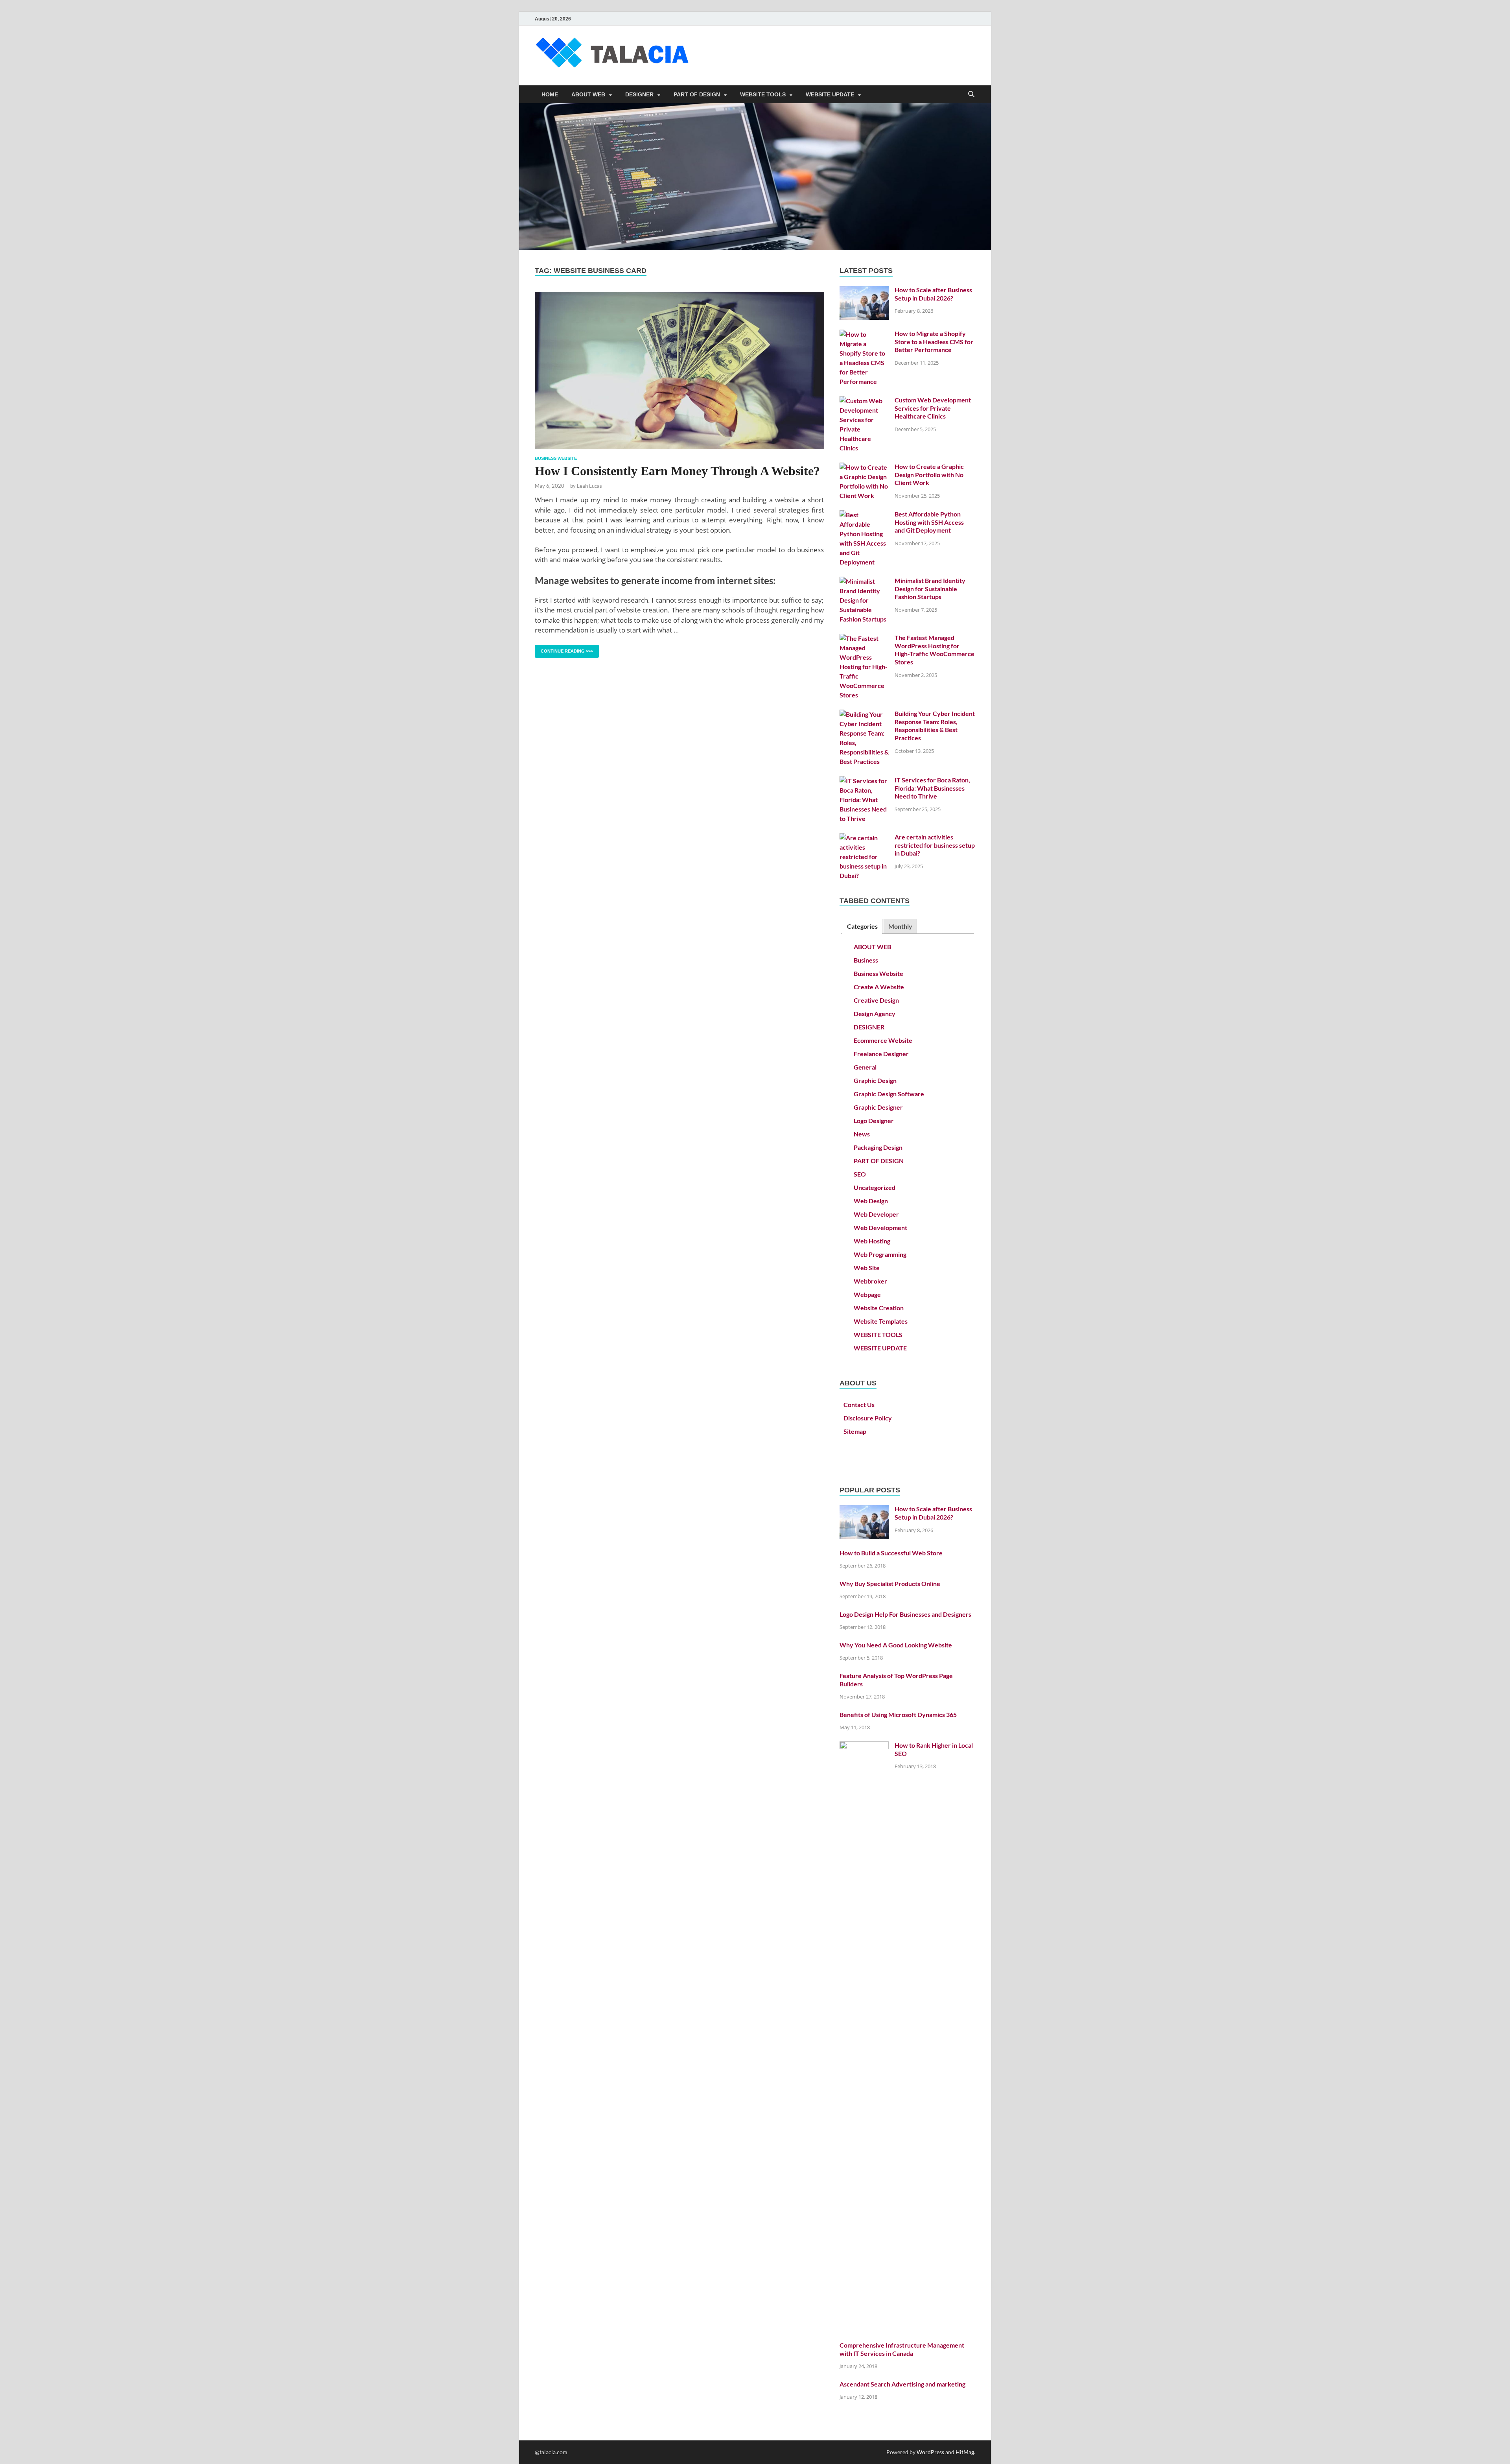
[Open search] (971, 95)
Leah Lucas (589, 486)
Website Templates (881, 1321)
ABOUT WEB (588, 94)
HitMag (965, 2452)
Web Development (880, 1227)
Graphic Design (875, 1080)
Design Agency (875, 1013)
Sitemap (855, 1431)
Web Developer (876, 1214)
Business (866, 960)
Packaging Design (878, 1147)
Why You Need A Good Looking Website (896, 1645)
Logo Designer (874, 1120)
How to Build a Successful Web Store (891, 1553)
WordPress (930, 2452)
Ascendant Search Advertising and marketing (902, 2384)
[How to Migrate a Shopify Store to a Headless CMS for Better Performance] (864, 334)
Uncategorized (875, 1187)
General (865, 1067)
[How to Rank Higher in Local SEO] (864, 1746)
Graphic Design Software (889, 1094)
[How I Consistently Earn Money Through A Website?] (679, 371)
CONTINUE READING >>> (564, 649)
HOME (550, 94)
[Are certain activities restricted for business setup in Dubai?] (864, 838)
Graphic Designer (878, 1107)
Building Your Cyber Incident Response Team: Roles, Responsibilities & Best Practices (935, 726)
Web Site (867, 1268)
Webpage (867, 1294)
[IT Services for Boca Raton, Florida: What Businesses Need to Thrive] (864, 781)
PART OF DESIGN (697, 94)
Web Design (871, 1201)
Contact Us (859, 1404)
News (862, 1134)
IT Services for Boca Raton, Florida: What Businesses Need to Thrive (932, 788)
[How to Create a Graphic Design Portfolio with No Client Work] (864, 467)
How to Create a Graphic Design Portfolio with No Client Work (929, 475)
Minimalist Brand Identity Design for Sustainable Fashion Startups (930, 589)
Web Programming (880, 1254)
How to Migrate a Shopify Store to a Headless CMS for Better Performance (934, 342)
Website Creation (879, 1308)
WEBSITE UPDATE (830, 94)
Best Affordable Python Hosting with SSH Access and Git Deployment (929, 522)
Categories (862, 926)
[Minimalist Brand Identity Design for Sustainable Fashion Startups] (864, 581)
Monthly (900, 926)
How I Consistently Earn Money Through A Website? (677, 471)
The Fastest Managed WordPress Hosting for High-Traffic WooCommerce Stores (935, 650)
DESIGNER (639, 94)
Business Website (556, 458)
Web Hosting (872, 1241)
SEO (860, 1174)
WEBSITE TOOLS (763, 94)
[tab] (862, 927)
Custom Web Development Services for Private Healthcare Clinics (933, 408)
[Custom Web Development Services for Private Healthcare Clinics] (864, 401)
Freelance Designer (881, 1054)
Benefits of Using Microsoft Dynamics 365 (898, 1714)
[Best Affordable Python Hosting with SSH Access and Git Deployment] (864, 515)
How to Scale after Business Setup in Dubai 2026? (933, 294)
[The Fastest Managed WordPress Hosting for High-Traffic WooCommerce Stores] (864, 638)
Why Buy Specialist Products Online (890, 1583)
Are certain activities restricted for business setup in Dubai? (935, 845)
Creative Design (876, 1000)
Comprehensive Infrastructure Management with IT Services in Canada (902, 2349)
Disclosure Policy (868, 1418)
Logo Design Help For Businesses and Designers (905, 1614)
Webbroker (870, 1281)
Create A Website (879, 987)
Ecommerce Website (883, 1040)
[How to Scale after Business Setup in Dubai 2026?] (864, 290)
